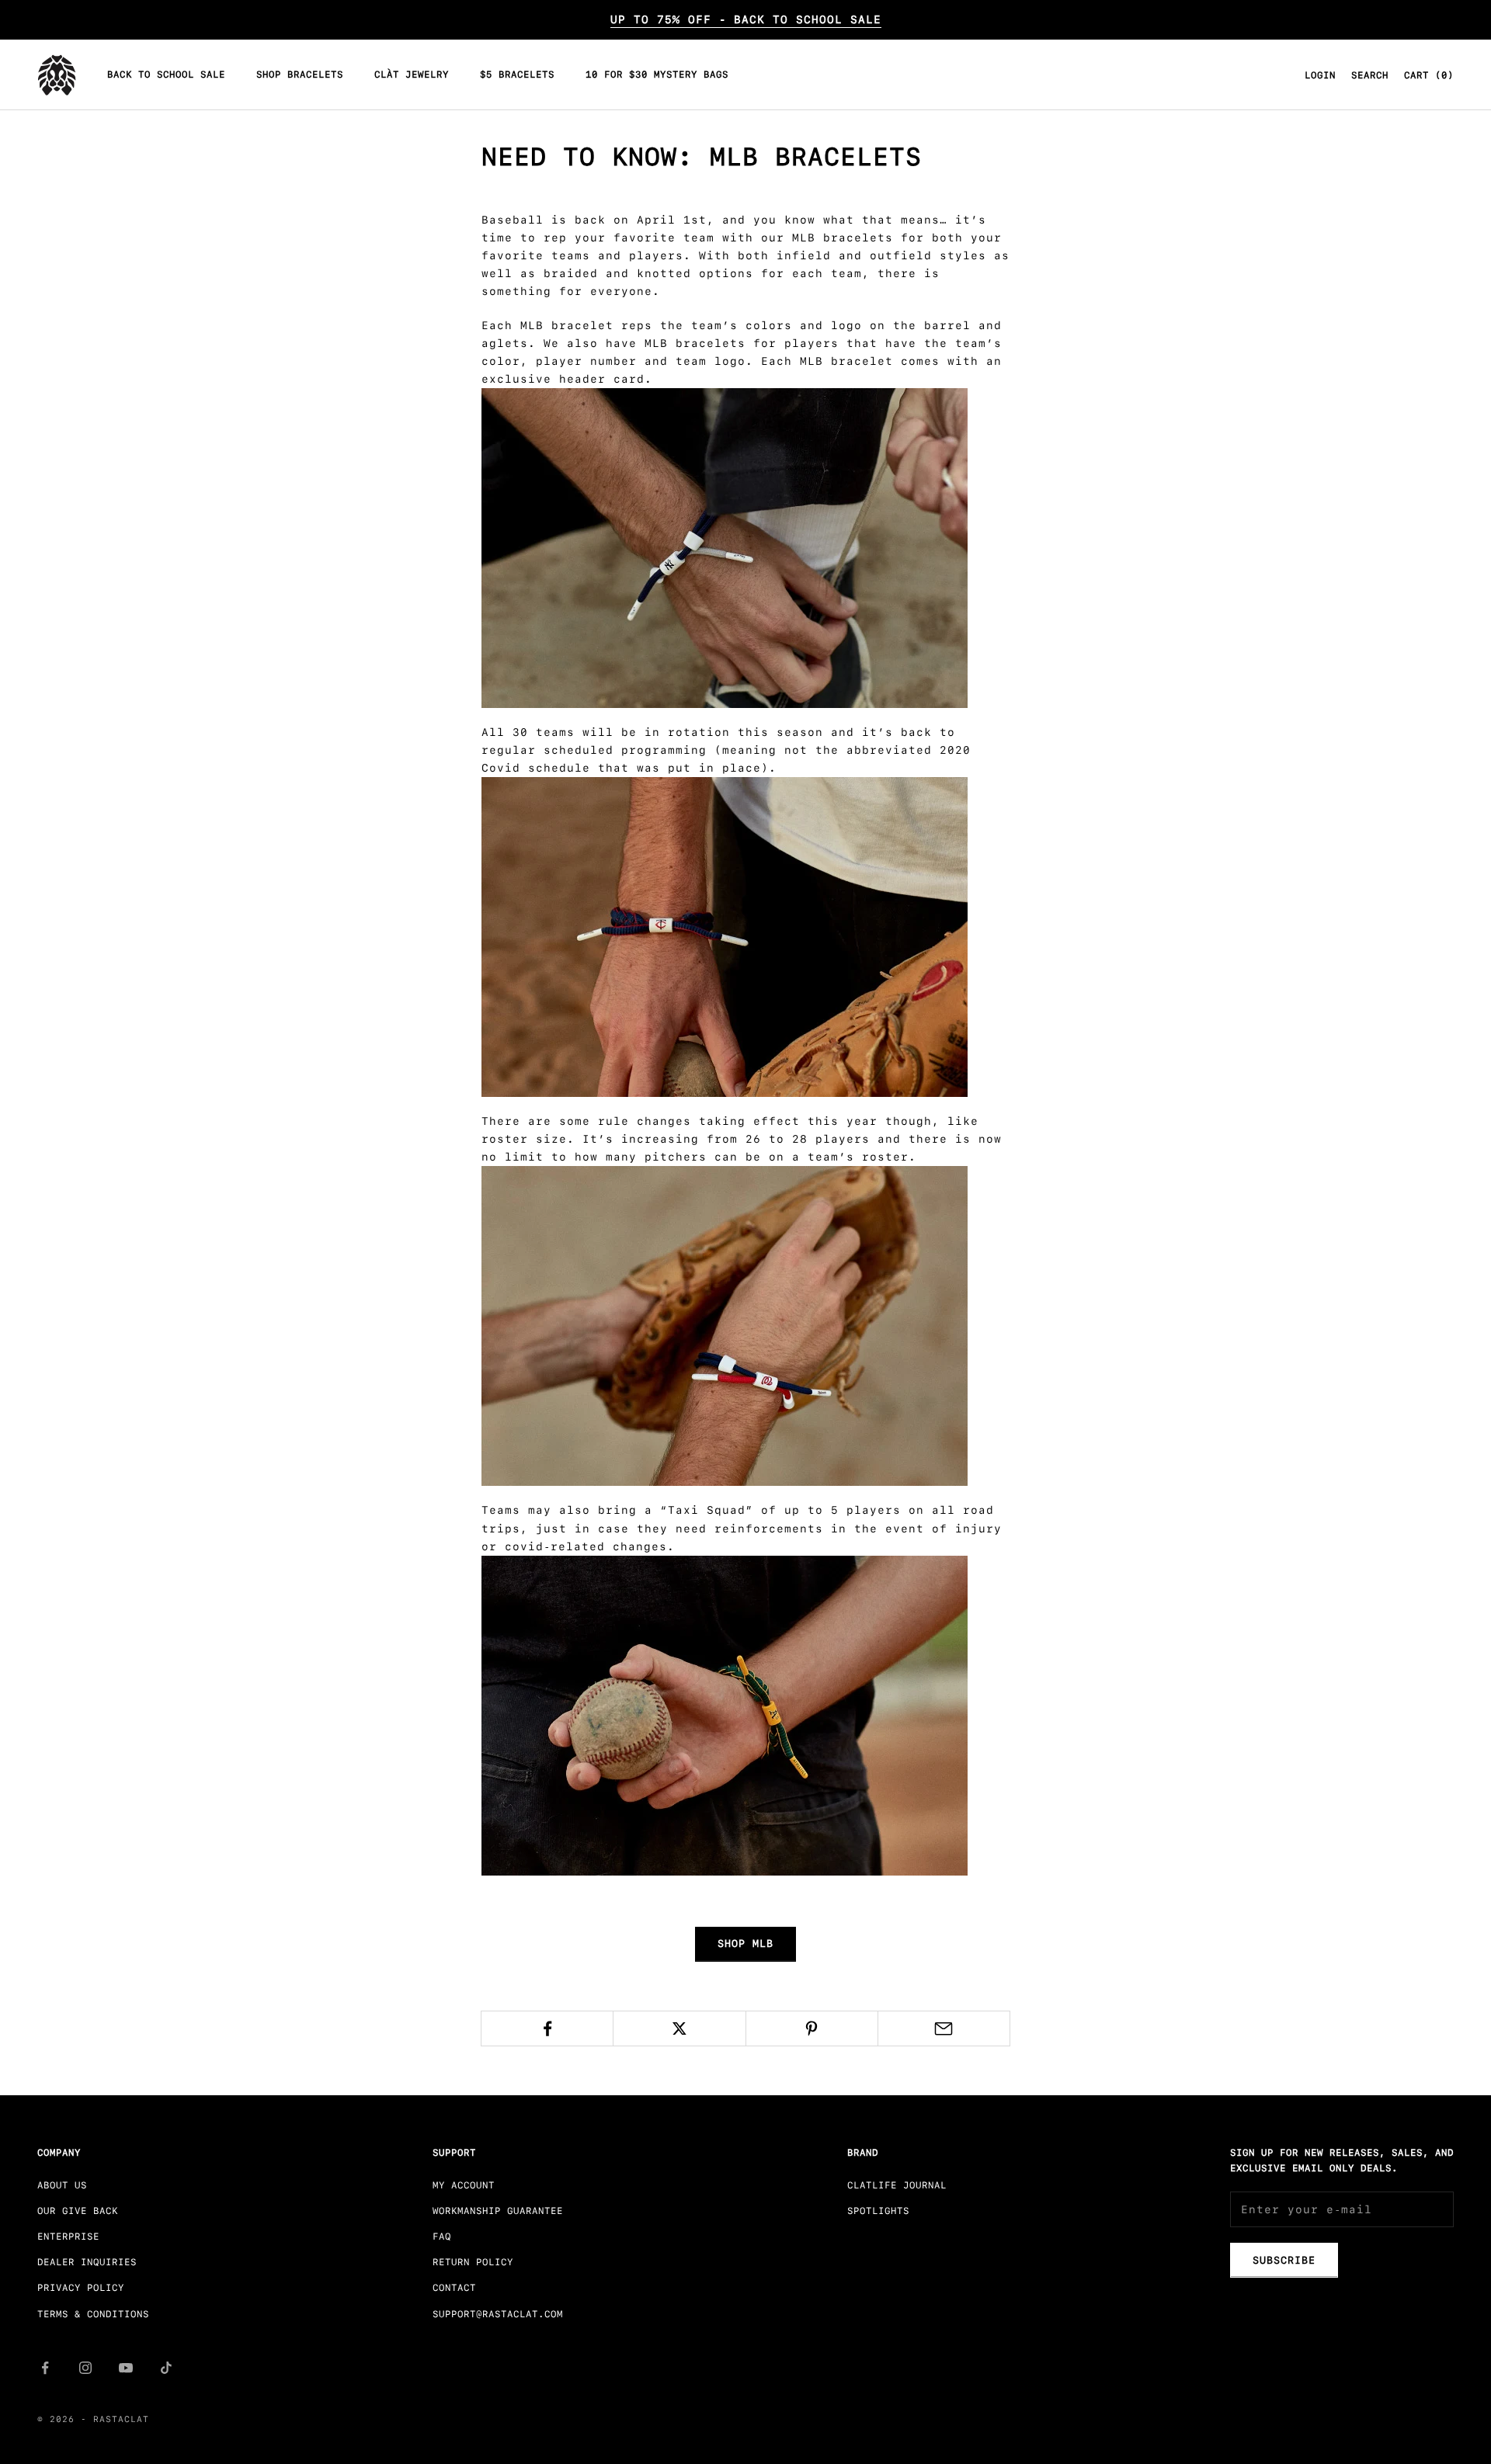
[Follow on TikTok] (166, 2368)
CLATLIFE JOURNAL (897, 2185)
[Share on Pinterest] (812, 2028)
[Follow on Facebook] (45, 2368)
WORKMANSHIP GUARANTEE (498, 2211)
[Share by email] (944, 2028)
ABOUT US (62, 2185)
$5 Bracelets (517, 75)
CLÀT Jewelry (412, 75)
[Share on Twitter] (679, 2028)
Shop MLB (745, 1943)
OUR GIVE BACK (78, 2211)
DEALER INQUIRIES (87, 2262)
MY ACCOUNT (464, 2185)
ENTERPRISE (68, 2237)
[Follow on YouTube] (126, 2368)
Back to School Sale (166, 75)
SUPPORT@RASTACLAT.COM (498, 2314)
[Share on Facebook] (547, 2028)
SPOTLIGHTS (878, 2211)
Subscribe (1284, 2260)
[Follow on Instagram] (85, 2368)
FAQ (442, 2237)
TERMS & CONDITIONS (93, 2314)
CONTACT (454, 2288)
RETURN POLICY (473, 2262)
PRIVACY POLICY (81, 2288)
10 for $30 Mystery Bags (657, 75)
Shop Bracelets (300, 75)
